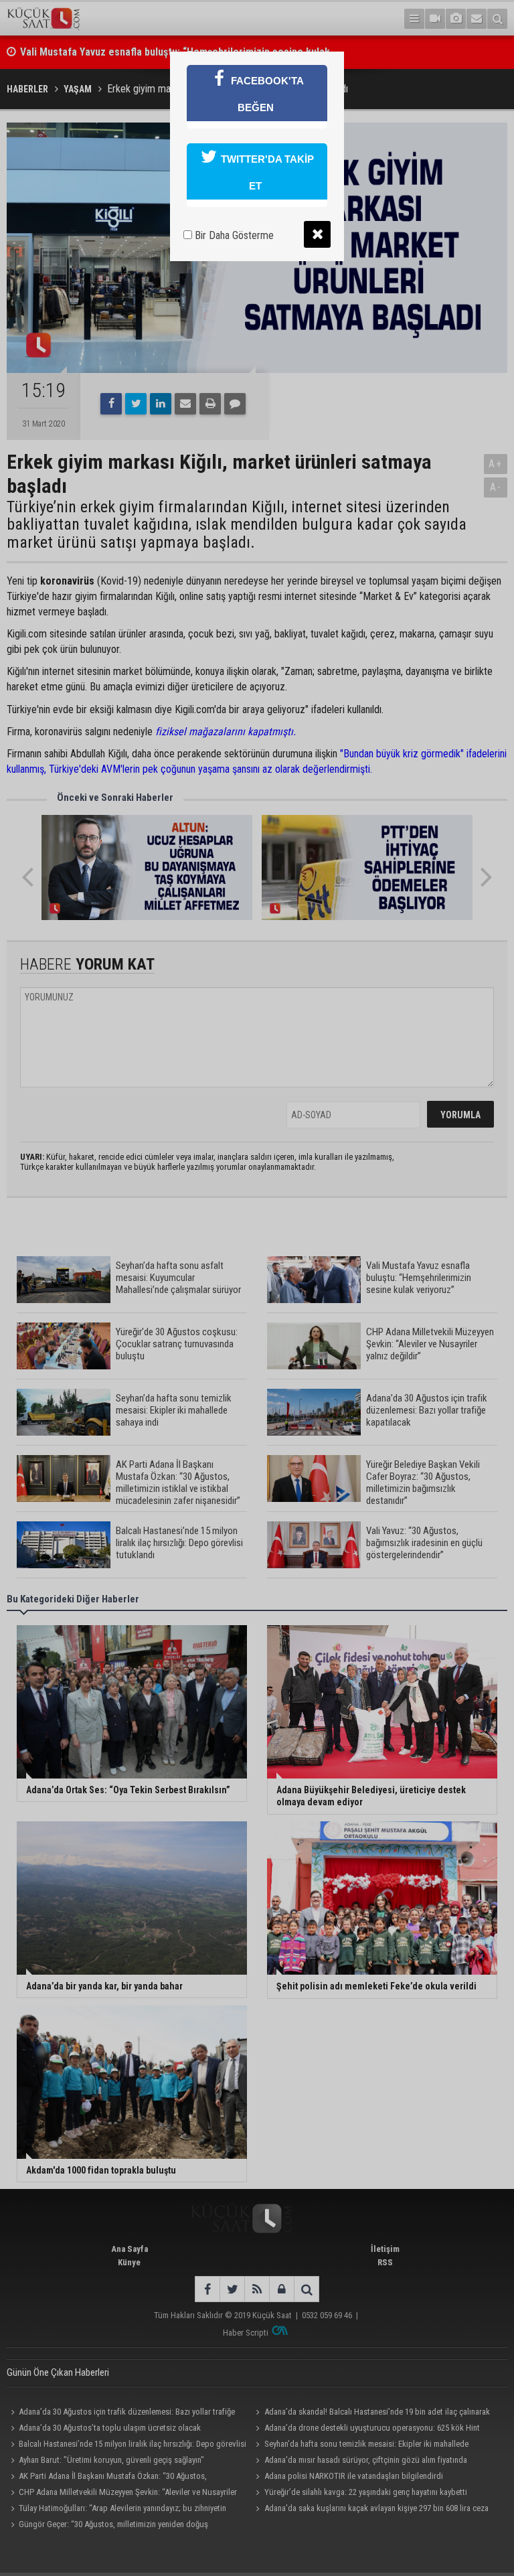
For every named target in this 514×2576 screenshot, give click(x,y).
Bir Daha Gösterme (233, 235)
